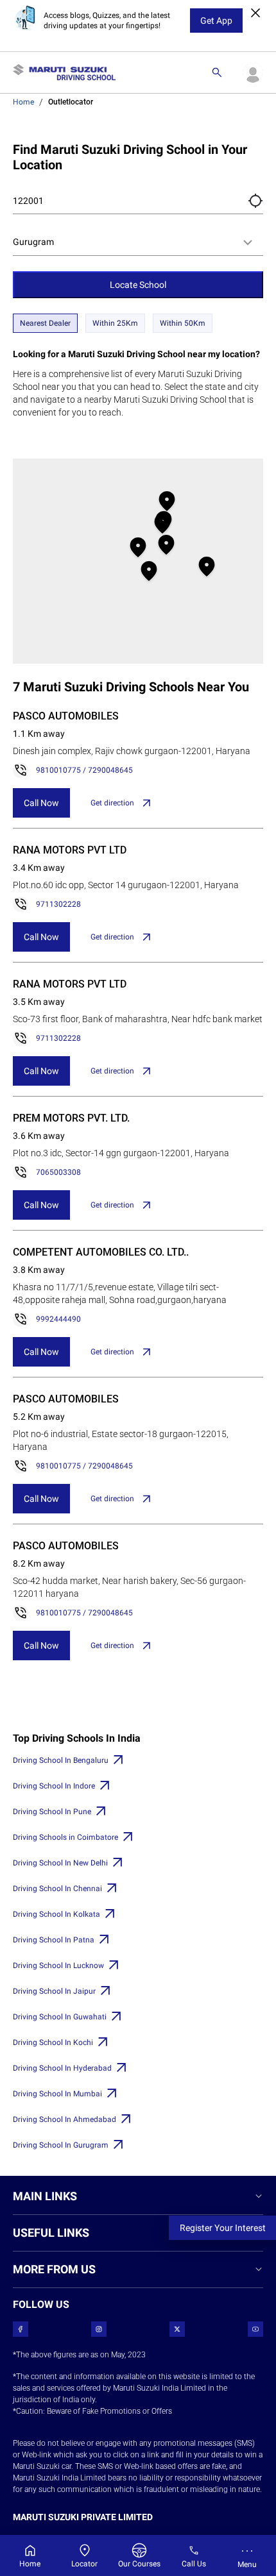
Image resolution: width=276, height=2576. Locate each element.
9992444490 (58, 1319)
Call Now (41, 803)
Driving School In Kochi (53, 2042)
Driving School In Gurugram (61, 2145)
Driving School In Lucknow (58, 1966)
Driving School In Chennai (57, 1889)
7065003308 (58, 1172)
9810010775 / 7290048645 (84, 770)
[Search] (217, 72)
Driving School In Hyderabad (62, 2068)
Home (23, 102)
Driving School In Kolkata (56, 1914)
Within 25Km (115, 323)
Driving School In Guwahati (60, 2017)
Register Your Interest (223, 2228)
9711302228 (58, 904)
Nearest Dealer (45, 323)
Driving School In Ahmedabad (65, 2119)
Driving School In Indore (54, 1786)
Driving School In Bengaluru (61, 1760)
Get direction (112, 803)
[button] (255, 201)
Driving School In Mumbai (57, 2094)
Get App (216, 21)
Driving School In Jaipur (54, 1991)
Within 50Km (183, 323)
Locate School (138, 285)
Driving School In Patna (54, 1940)
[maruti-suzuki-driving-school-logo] (64, 72)
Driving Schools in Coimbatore (65, 1837)
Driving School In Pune (52, 1812)
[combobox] (138, 242)
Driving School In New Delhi (60, 1863)
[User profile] (253, 72)
